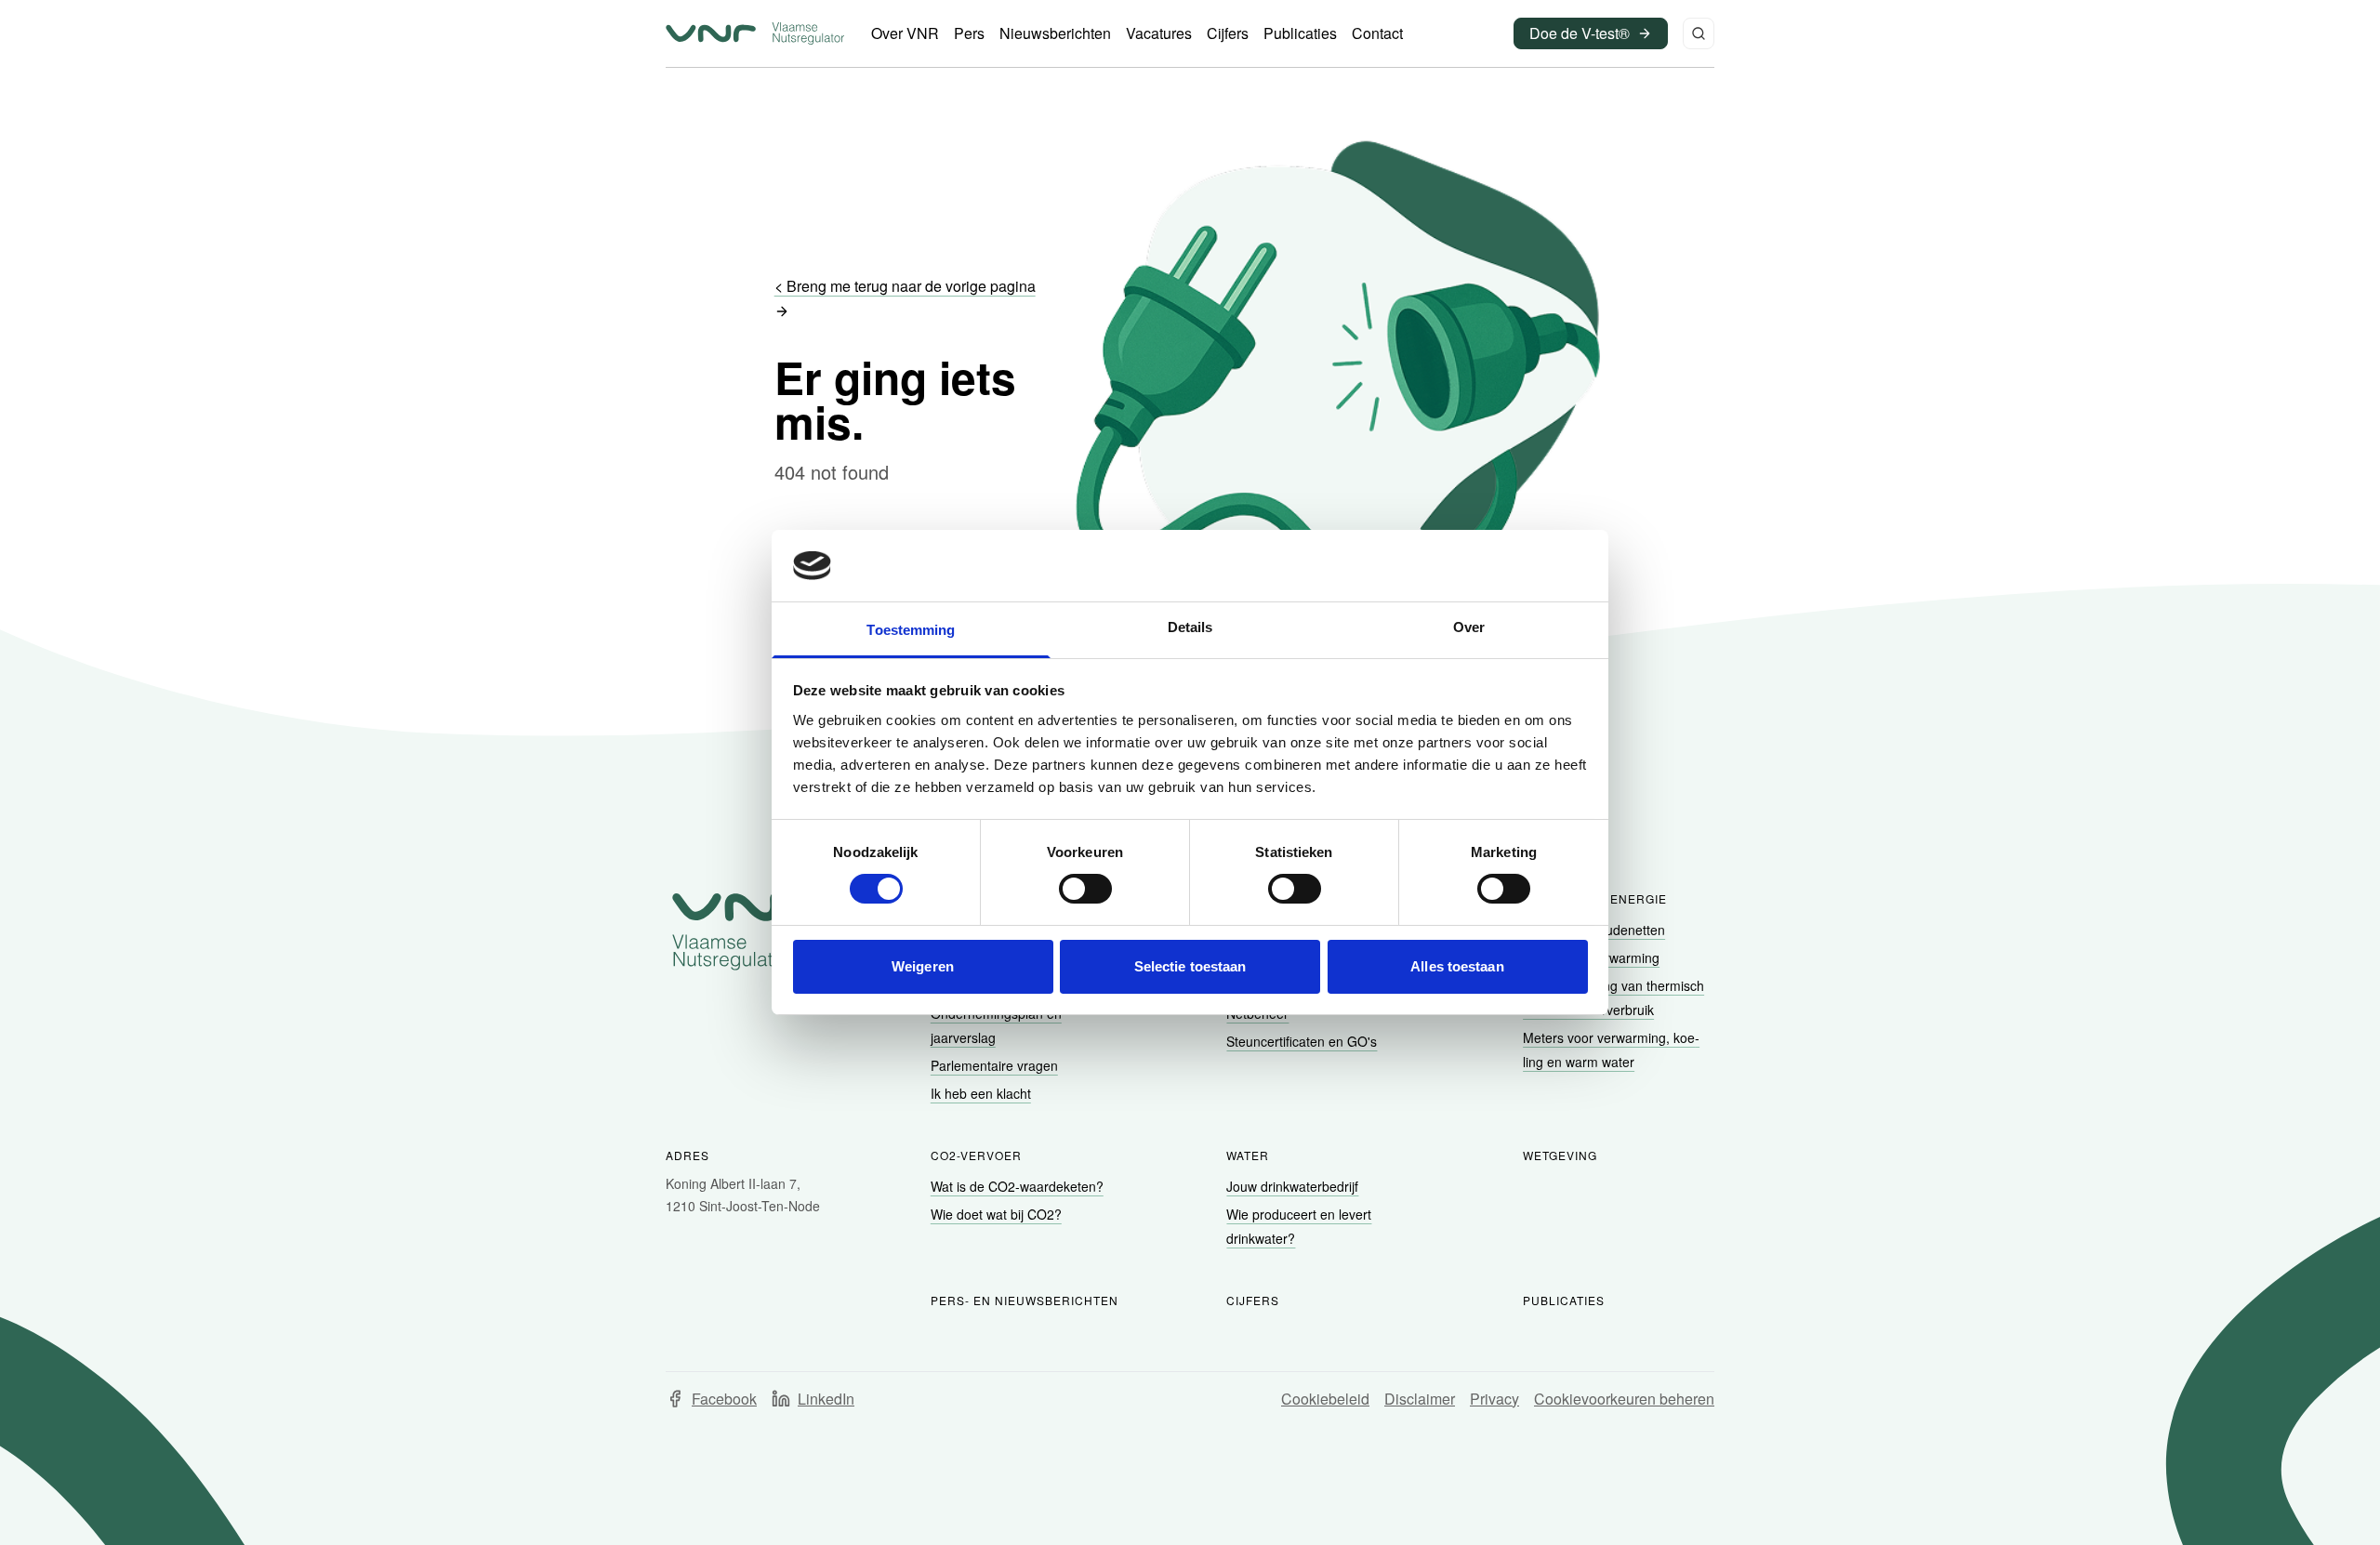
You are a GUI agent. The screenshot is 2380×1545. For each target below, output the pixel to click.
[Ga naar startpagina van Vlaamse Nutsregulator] (755, 33)
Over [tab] (1469, 627)
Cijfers (1253, 1300)
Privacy (1494, 1399)
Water (1248, 1155)
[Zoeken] (1699, 33)
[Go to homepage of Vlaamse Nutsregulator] (746, 931)
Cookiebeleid (1325, 1399)
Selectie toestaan (1190, 966)
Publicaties (1564, 1300)
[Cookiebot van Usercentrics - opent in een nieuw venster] (1507, 565)
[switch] (1085, 889)
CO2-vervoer (976, 1155)
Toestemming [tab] (911, 630)
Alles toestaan (1457, 966)
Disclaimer (1420, 1399)
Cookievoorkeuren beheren (1624, 1399)
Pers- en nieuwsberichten (1025, 1300)
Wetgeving (1560, 1155)
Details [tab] (1190, 627)
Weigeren (923, 966)
